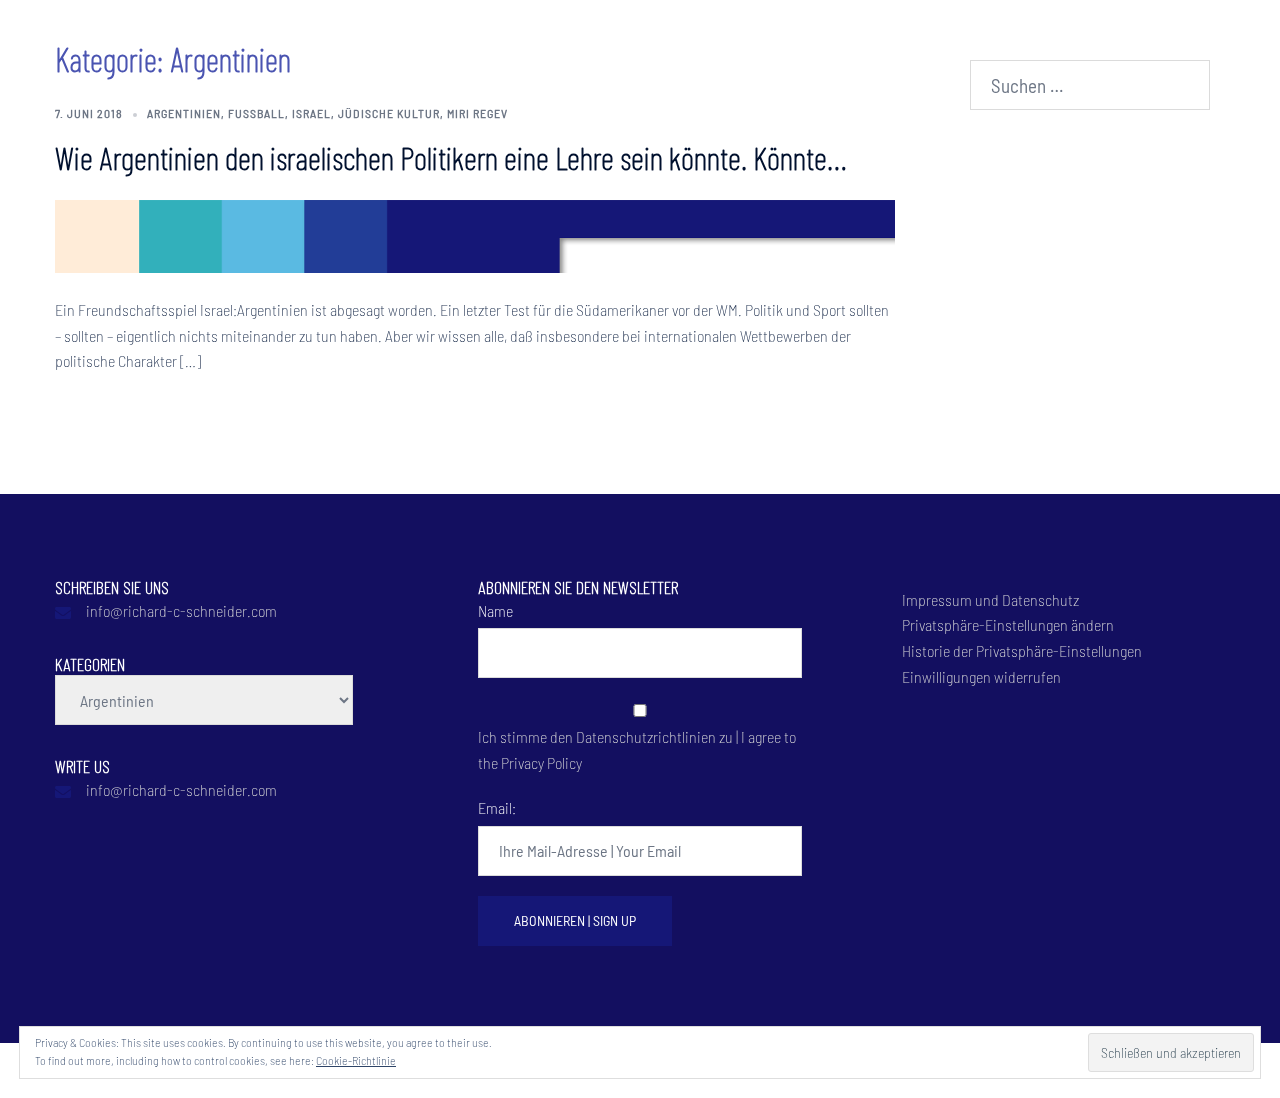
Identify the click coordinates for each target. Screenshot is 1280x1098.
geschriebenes (451, 39)
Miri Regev (477, 113)
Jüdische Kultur (389, 113)
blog (788, 39)
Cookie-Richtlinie (356, 1060)
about (352, 39)
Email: (497, 807)
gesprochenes (696, 39)
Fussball (256, 113)
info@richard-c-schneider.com (181, 610)
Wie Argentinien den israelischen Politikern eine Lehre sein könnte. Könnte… (450, 157)
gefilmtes (586, 39)
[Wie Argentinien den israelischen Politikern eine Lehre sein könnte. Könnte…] (475, 233)
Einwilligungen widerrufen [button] (981, 676)
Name (495, 610)
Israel (311, 113)
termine (858, 39)
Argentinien (184, 113)
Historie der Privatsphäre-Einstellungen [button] (1022, 650)
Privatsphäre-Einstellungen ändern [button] (1008, 624)
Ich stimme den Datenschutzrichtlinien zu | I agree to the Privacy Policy (637, 749)
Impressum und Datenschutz (990, 599)
